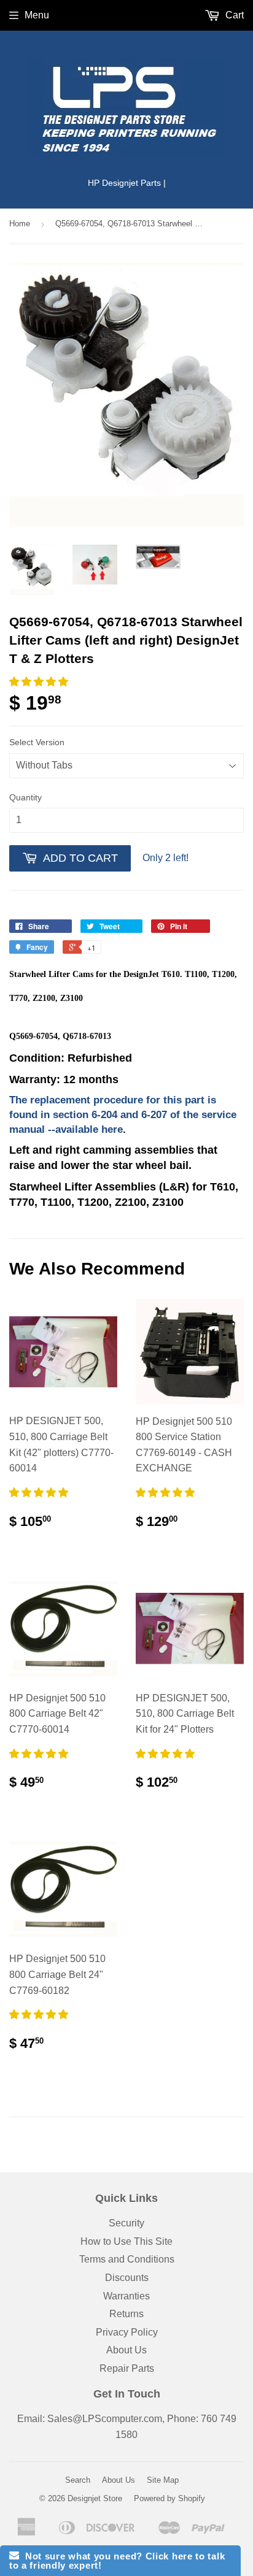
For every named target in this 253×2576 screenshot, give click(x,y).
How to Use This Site (126, 2241)
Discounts (127, 2278)
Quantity (25, 797)
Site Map (163, 2480)
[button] (40, 682)
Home (20, 224)
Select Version (37, 742)
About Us (126, 2350)
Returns (126, 2314)
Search (78, 2480)
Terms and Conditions (127, 2259)
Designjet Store (95, 2498)
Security (126, 2223)
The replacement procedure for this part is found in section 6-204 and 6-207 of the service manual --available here (123, 1115)
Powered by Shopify (169, 2498)
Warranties (126, 2296)
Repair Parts (127, 2368)
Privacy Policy (127, 2332)
